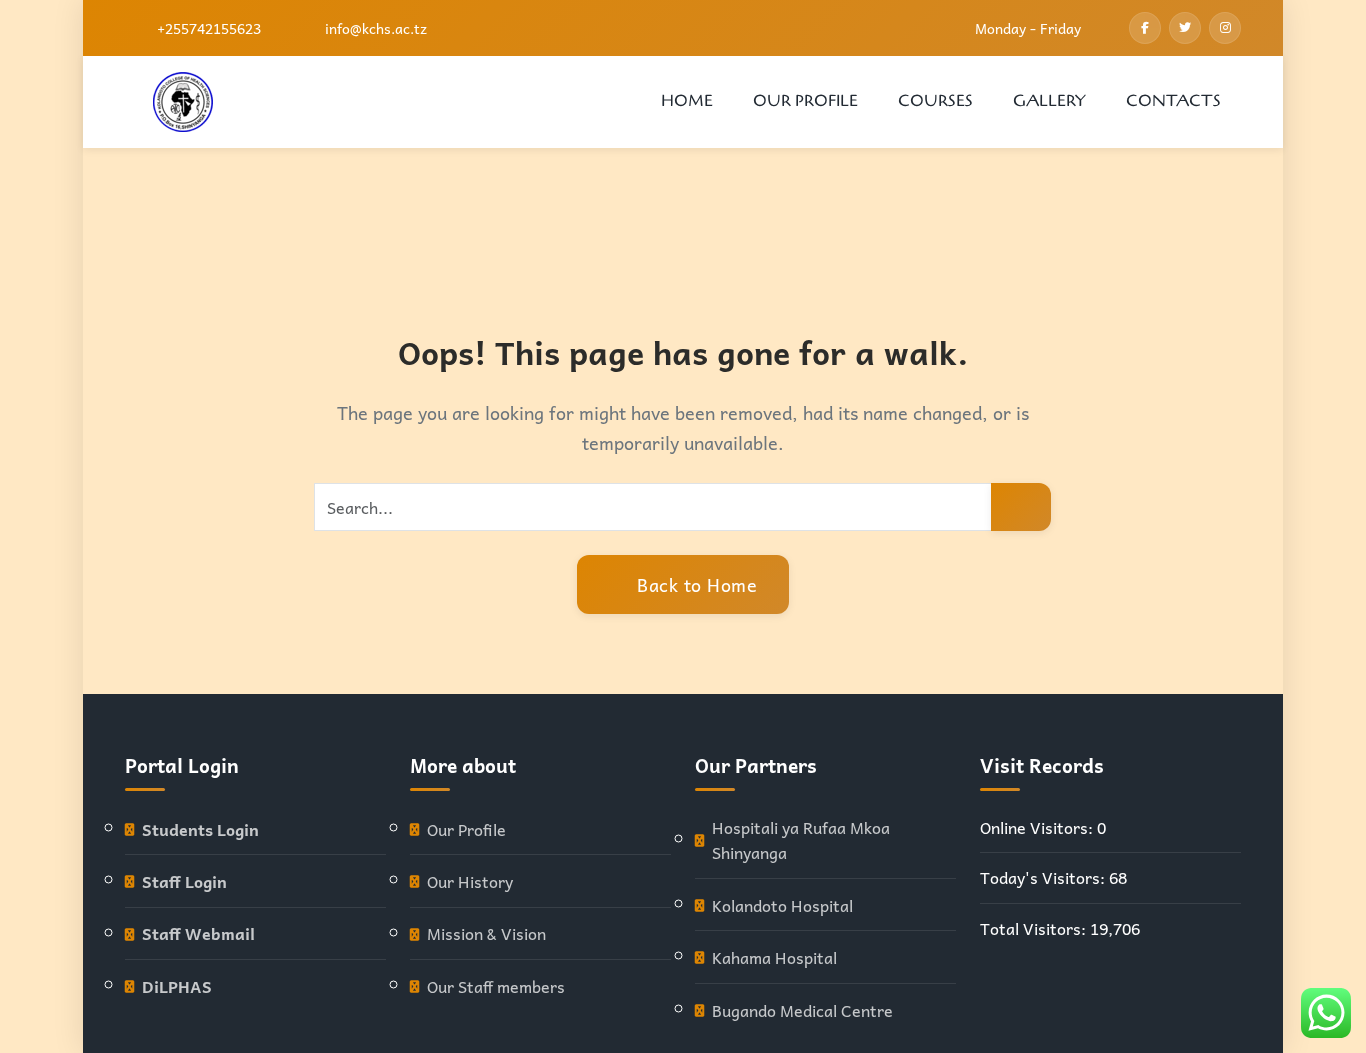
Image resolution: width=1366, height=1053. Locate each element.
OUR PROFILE (805, 101)
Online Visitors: (1038, 827)
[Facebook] (1145, 28)
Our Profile (466, 829)
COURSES (935, 101)
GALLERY (1049, 101)
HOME (687, 101)
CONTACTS (1173, 101)
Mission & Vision (486, 933)
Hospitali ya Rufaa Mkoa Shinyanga (801, 840)
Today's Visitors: (1044, 877)
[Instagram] (1225, 28)
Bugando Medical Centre (802, 1010)
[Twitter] (1185, 28)
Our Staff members (496, 986)
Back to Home (695, 584)
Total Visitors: (1035, 928)
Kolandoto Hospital (782, 905)
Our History (470, 881)
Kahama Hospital (774, 957)
